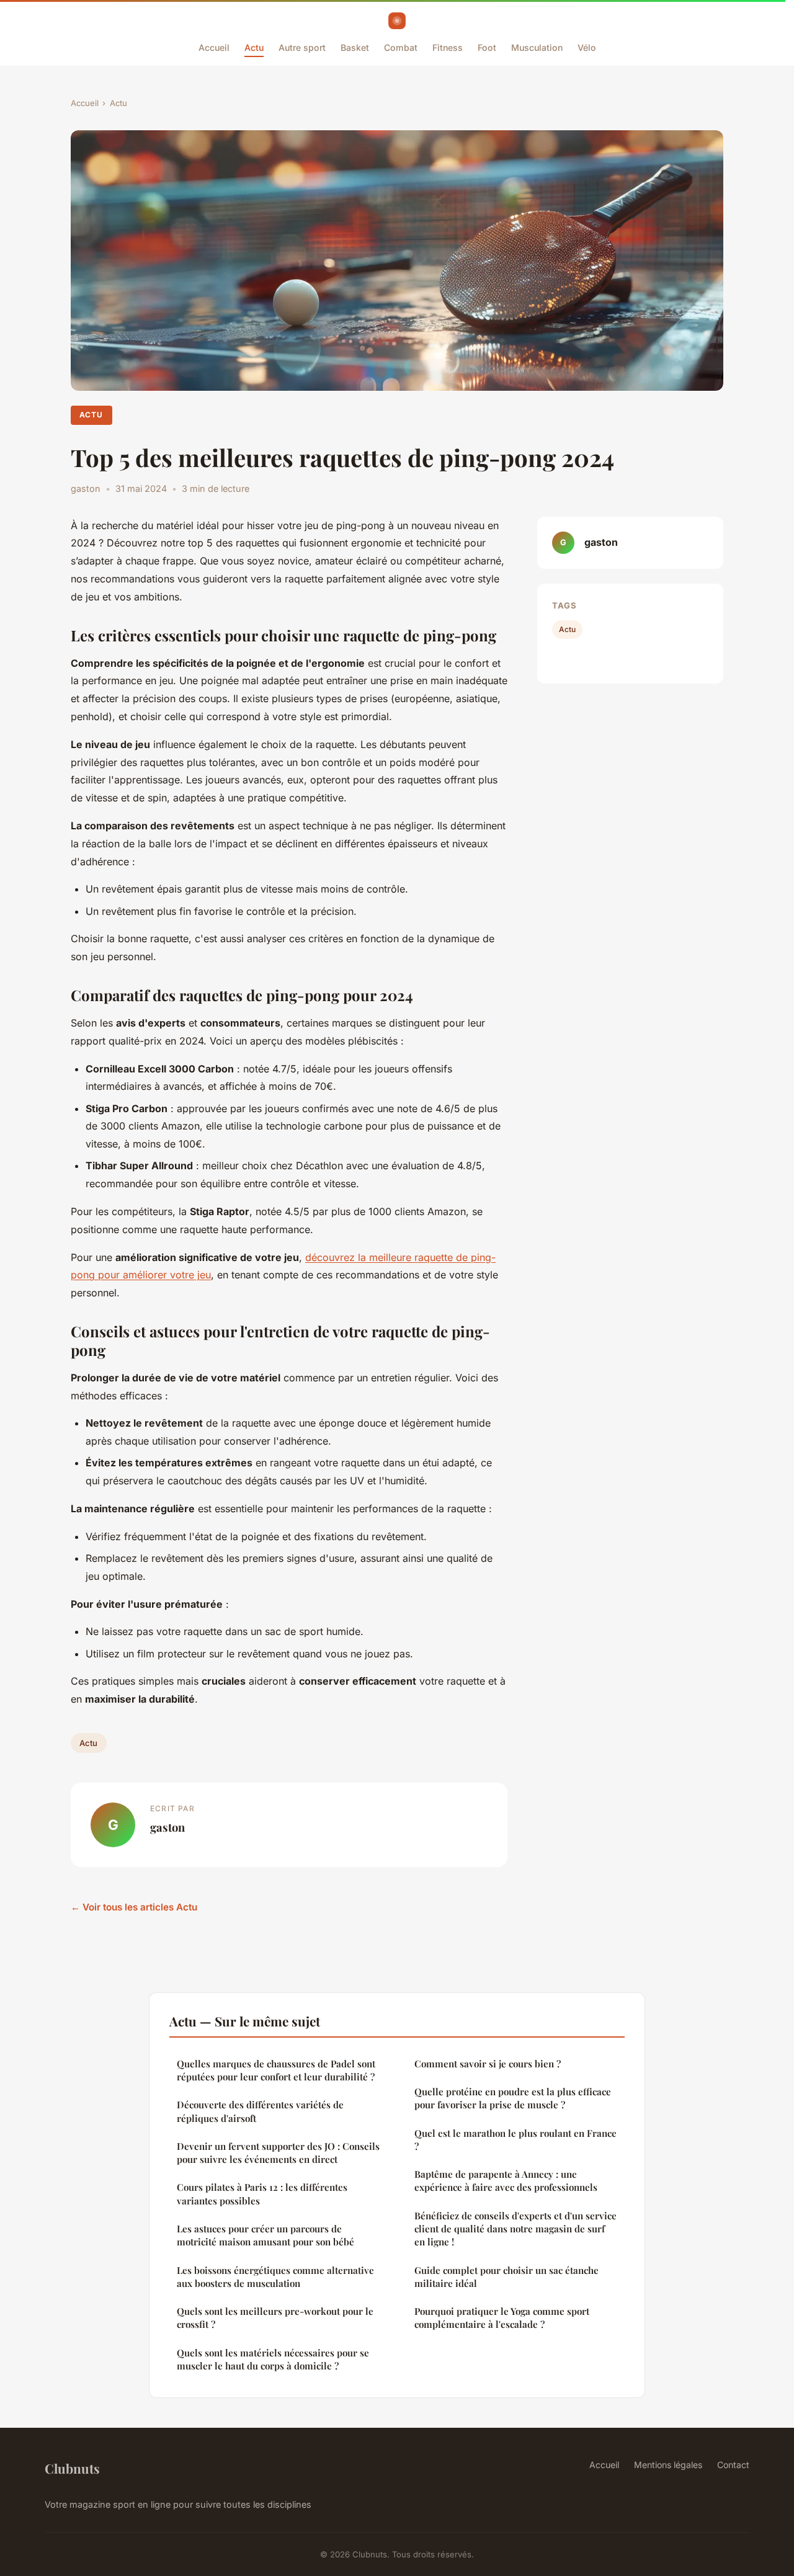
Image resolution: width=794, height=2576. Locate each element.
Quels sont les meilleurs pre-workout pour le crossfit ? (275, 2318)
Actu (254, 47)
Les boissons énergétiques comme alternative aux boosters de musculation (275, 2277)
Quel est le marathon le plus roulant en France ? (515, 2140)
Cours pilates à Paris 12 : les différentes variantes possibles (262, 2194)
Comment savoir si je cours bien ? (488, 2064)
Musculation (537, 47)
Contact (733, 2465)
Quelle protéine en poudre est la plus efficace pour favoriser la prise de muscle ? (513, 2098)
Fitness (448, 47)
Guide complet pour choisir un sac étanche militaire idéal (506, 2277)
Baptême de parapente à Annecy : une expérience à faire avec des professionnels (506, 2181)
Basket (355, 47)
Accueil (214, 47)
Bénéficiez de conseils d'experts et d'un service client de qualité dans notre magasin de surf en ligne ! (515, 2229)
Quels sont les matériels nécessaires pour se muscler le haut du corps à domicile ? (273, 2359)
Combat (401, 47)
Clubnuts (72, 2468)
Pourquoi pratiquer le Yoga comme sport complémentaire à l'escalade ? (502, 2318)
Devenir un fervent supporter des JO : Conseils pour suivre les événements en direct (278, 2153)
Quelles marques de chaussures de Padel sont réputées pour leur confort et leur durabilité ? (276, 2070)
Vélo (587, 47)
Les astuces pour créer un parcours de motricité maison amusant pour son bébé (265, 2235)
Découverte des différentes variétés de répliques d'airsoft (260, 2111)
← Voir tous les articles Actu (134, 1907)
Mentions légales (668, 2465)
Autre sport (302, 47)
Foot (487, 47)
